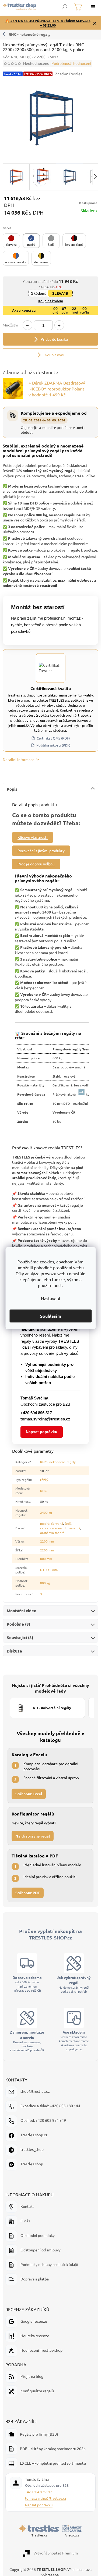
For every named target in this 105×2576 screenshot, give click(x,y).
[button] (11, 241)
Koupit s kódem (51, 301)
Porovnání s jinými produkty (41, 851)
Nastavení (50, 1298)
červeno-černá (51, 1528)
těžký (44, 1480)
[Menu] (93, 7)
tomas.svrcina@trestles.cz (46, 2498)
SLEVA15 (60, 293)
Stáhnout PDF (28, 1893)
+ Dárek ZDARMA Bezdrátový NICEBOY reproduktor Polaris (57, 389)
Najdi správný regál (33, 1836)
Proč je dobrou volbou (36, 864)
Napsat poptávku (42, 1432)
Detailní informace (19, 759)
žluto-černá (72, 1528)
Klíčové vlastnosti (33, 837)
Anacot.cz (72, 2535)
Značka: (69, 74)
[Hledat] (65, 7)
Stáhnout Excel (29, 1794)
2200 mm (47, 1541)
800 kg (45, 1583)
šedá (68, 1523)
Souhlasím (51, 1316)
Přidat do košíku (54, 339)
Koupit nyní (54, 355)
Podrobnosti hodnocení (71, 63)
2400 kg (46, 1512)
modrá (45, 1523)
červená (57, 1523)
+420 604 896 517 (38, 2492)
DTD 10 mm (49, 1570)
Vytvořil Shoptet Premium (56, 2553)
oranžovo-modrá (52, 1533)
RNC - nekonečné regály (30, 34)
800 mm (46, 1559)
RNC (43, 1491)
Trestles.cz (39, 2535)
